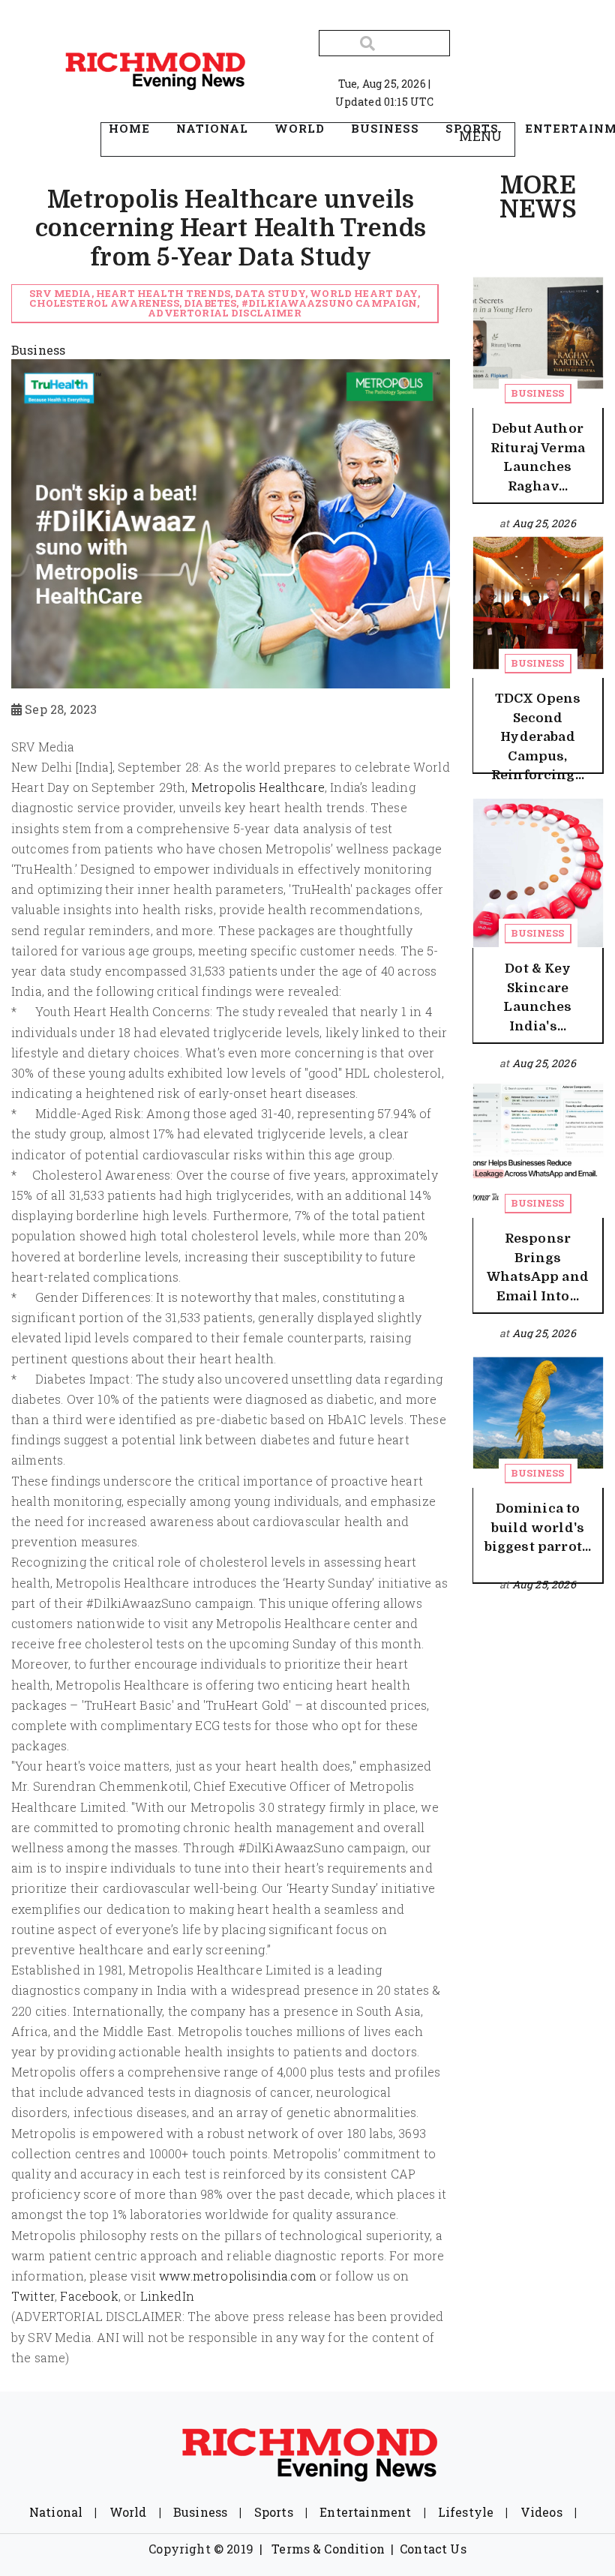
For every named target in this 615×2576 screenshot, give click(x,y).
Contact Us (433, 2549)
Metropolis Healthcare (258, 787)
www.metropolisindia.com (238, 2276)
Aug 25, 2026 (544, 523)
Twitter (33, 2296)
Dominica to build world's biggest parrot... (538, 1528)
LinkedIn (167, 2296)
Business (537, 393)
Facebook (89, 2296)
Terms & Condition (328, 2549)
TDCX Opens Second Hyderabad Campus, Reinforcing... (538, 737)
